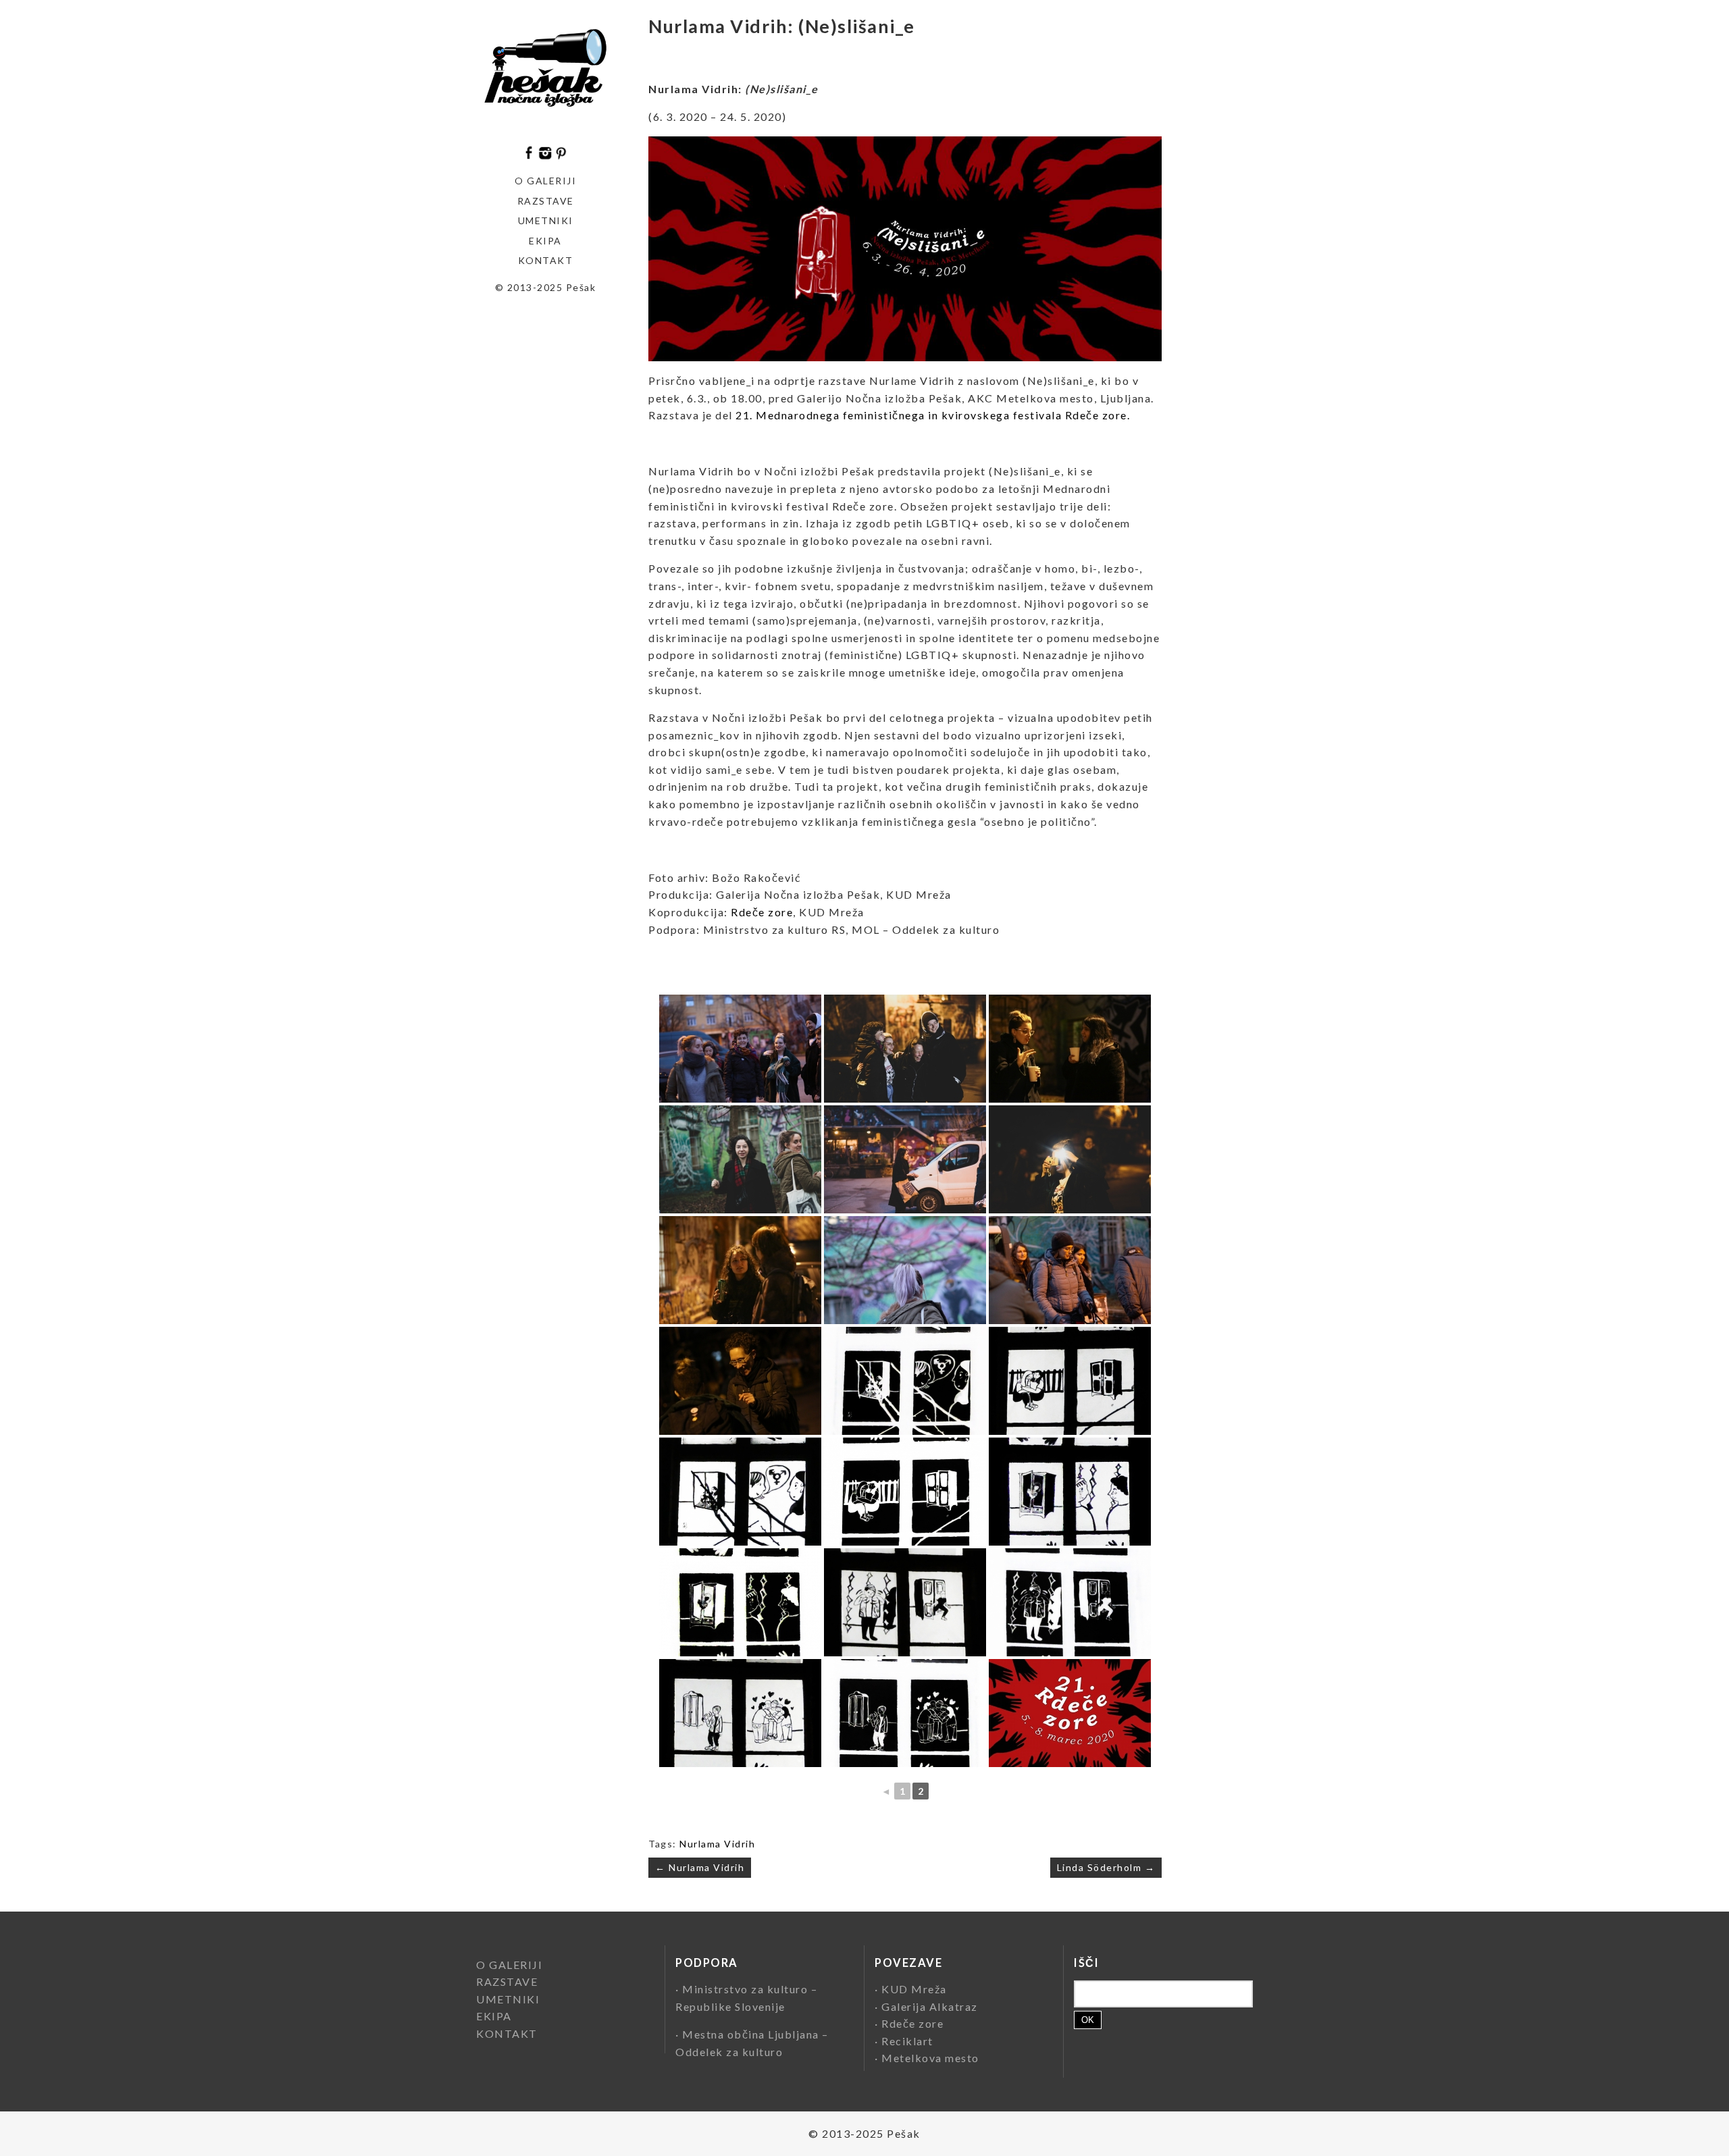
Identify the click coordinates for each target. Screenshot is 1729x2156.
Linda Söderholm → (1106, 1867)
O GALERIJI (545, 181)
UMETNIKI (508, 1999)
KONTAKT (546, 260)
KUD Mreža (914, 1989)
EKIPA (545, 241)
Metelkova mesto (930, 2058)
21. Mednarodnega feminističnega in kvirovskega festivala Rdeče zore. (933, 415)
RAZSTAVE (507, 1981)
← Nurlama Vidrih (700, 1867)
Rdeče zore (762, 912)
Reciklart (907, 2041)
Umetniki (546, 220)
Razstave (546, 201)
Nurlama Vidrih (717, 1844)
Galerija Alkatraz (930, 2006)
